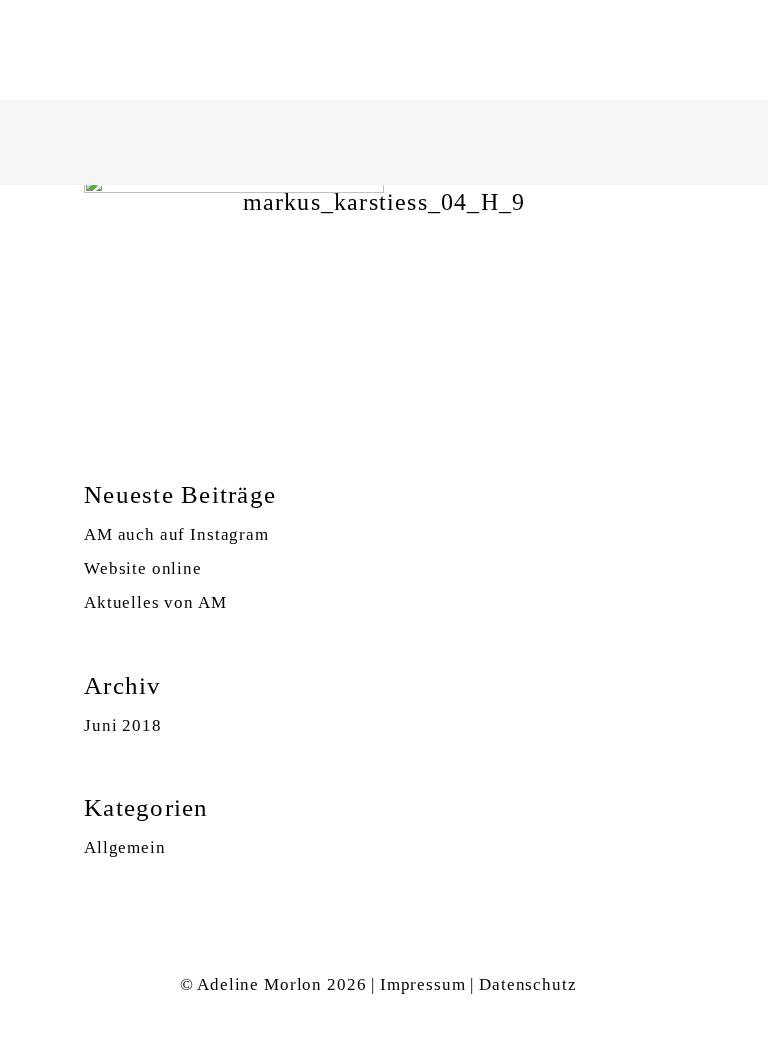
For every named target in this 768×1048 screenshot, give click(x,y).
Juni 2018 (123, 725)
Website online (143, 568)
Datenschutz (527, 984)
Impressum (423, 984)
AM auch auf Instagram (176, 534)
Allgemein (125, 847)
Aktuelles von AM (155, 602)
